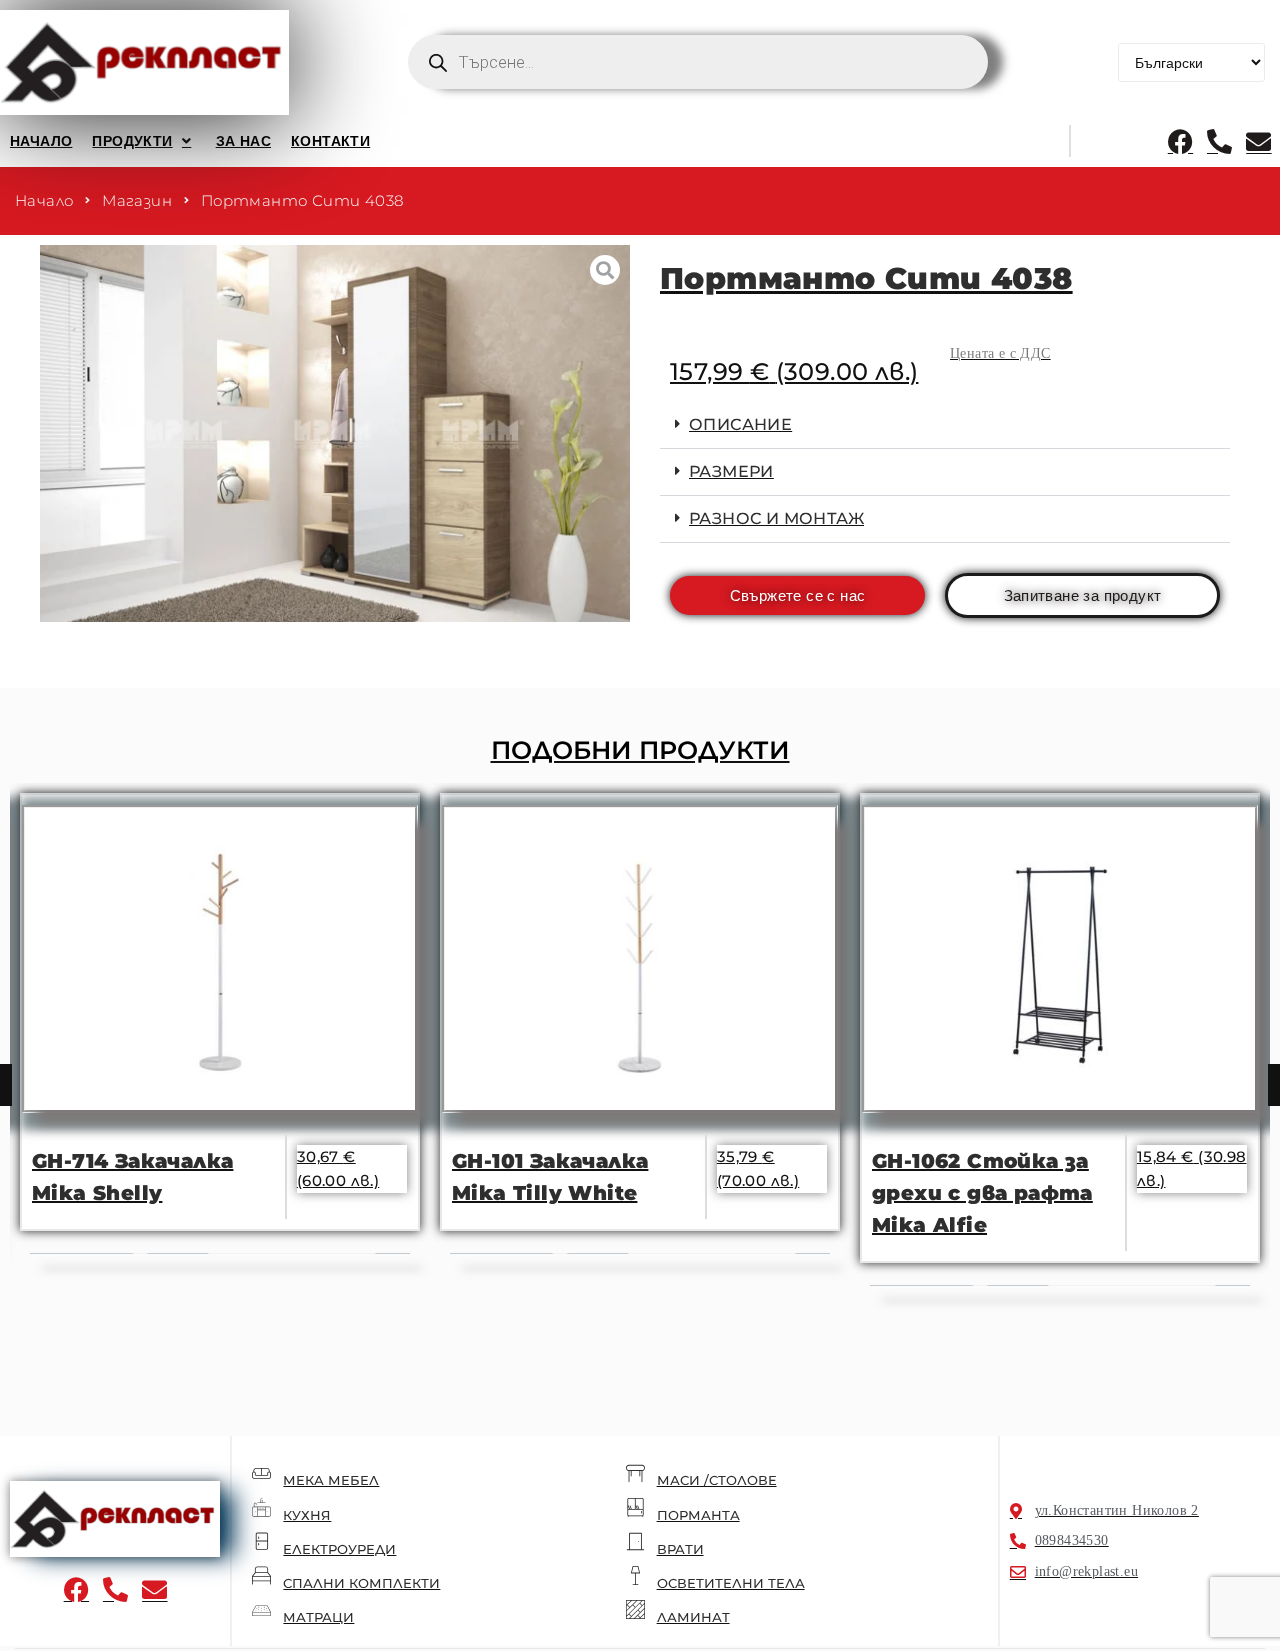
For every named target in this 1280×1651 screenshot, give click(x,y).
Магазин (137, 200)
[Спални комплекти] (261, 1575)
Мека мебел (331, 1480)
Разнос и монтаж (776, 518)
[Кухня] (261, 1507)
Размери (731, 471)
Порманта (698, 1515)
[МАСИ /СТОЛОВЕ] (635, 1473)
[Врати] (635, 1541)
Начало (44, 200)
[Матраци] (261, 1609)
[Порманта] (635, 1507)
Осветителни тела (731, 1583)
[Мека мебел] (261, 1473)
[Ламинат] (635, 1609)
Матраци (318, 1617)
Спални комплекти (361, 1583)
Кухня (307, 1515)
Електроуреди (339, 1549)
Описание (740, 424)
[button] (143, 141)
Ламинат (693, 1617)
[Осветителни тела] (635, 1575)
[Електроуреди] (261, 1541)
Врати (680, 1549)
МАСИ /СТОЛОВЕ (717, 1480)
